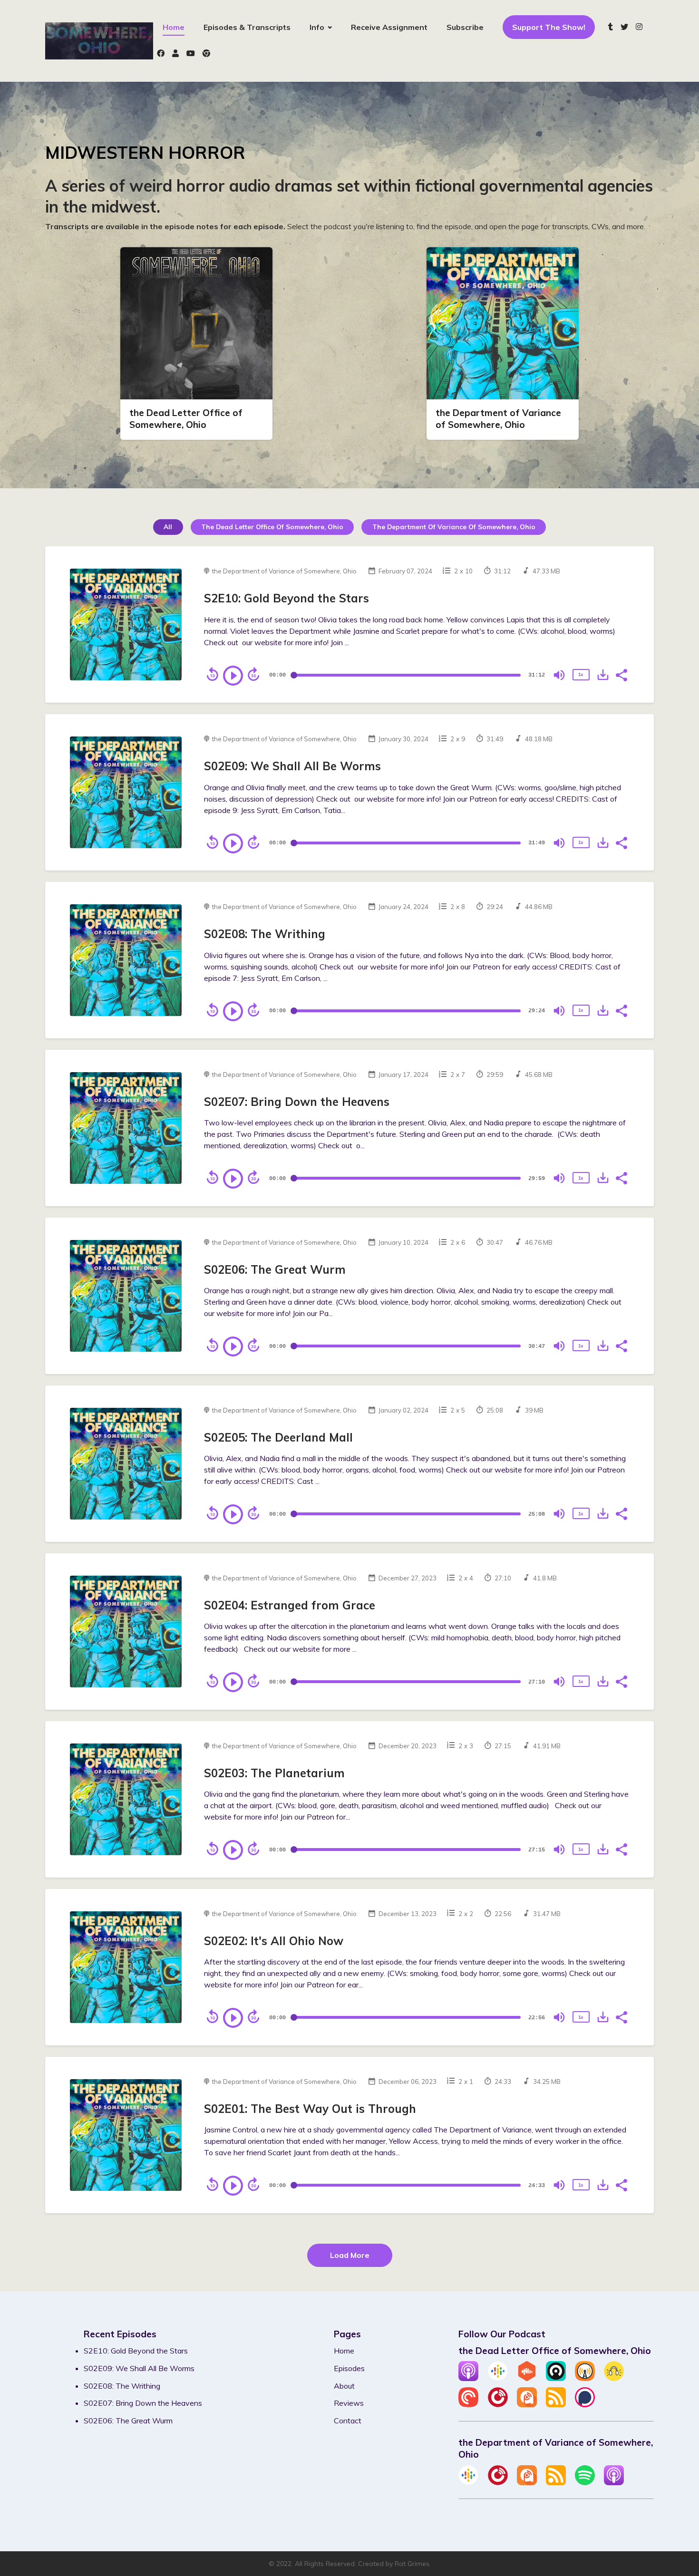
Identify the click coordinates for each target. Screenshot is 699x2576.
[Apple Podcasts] (468, 2378)
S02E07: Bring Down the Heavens (297, 1102)
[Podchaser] (585, 2404)
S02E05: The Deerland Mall (278, 1437)
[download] (603, 675)
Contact (348, 2421)
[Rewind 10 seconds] (213, 674)
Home (174, 27)
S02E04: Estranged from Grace (290, 1605)
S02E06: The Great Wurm (275, 1269)
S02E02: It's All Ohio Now (274, 1941)
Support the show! (549, 27)
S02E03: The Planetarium (274, 1773)
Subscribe (465, 27)
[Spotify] (585, 2482)
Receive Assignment (389, 27)
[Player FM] (498, 2404)
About (344, 2386)
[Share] (621, 674)
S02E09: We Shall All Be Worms (292, 766)
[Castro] (556, 2378)
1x (581, 674)
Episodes (349, 2368)
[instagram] (639, 28)
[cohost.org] (175, 54)
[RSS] (556, 2404)
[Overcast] (585, 2378)
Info (317, 27)
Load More (350, 2255)
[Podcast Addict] (527, 2404)
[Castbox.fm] (527, 2378)
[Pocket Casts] (468, 2404)
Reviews (349, 2403)
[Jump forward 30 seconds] (253, 674)
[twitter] (624, 28)
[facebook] (161, 54)
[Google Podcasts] (498, 2378)
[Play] (233, 676)
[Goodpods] (614, 2378)
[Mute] (559, 675)
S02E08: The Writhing (265, 934)
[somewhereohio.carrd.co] (204, 54)
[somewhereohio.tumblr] (611, 28)
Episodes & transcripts (247, 27)
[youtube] (191, 54)
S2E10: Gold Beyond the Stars (286, 598)
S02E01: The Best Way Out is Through (310, 2109)
